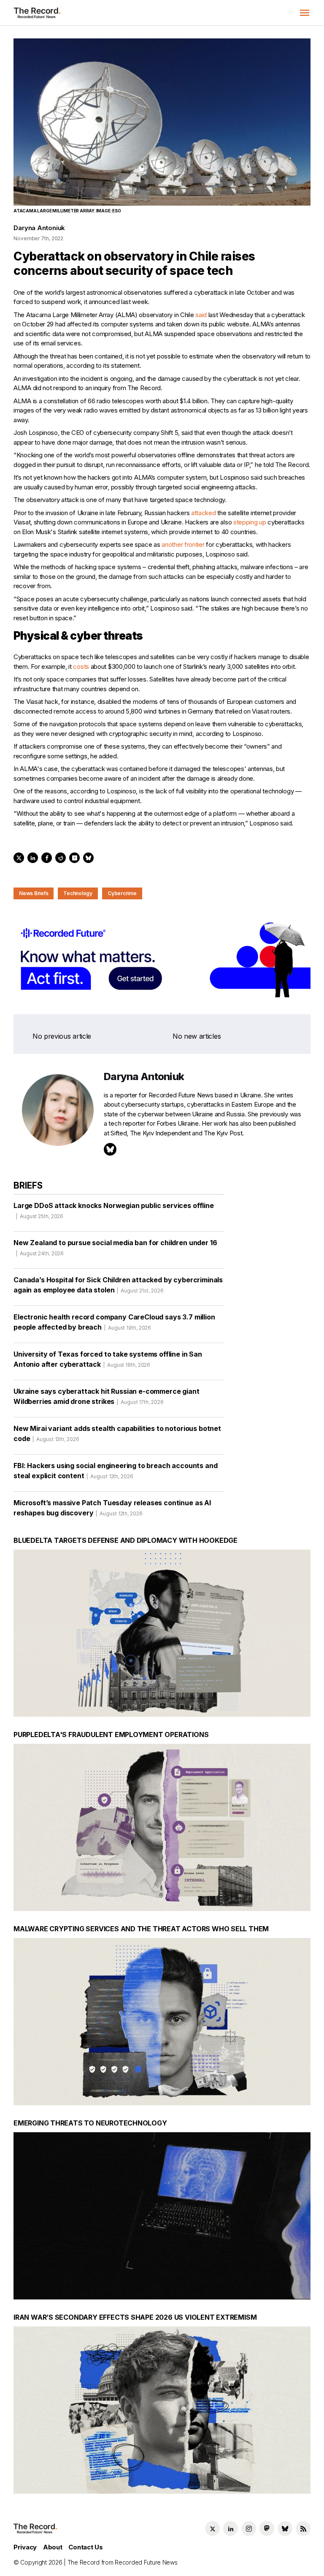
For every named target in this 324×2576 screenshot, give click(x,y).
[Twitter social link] (212, 2528)
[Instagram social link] (249, 2528)
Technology (78, 893)
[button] (305, 13)
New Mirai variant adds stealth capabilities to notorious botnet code (117, 1433)
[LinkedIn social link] (231, 2528)
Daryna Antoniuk (39, 228)
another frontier (183, 544)
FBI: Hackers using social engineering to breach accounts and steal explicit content (115, 1471)
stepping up (250, 522)
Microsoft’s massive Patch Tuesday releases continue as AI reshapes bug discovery (112, 1508)
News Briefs (34, 893)
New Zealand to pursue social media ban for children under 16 (115, 1247)
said (201, 315)
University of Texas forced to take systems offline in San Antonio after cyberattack (108, 1359)
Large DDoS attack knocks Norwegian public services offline (114, 1210)
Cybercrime (122, 893)
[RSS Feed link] (303, 2528)
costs (81, 666)
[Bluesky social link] (285, 2528)
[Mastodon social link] (267, 2528)
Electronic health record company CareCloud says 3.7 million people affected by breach (114, 1322)
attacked (204, 513)
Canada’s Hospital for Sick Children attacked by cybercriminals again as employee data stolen (118, 1285)
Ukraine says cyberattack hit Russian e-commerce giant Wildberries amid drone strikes (107, 1396)
